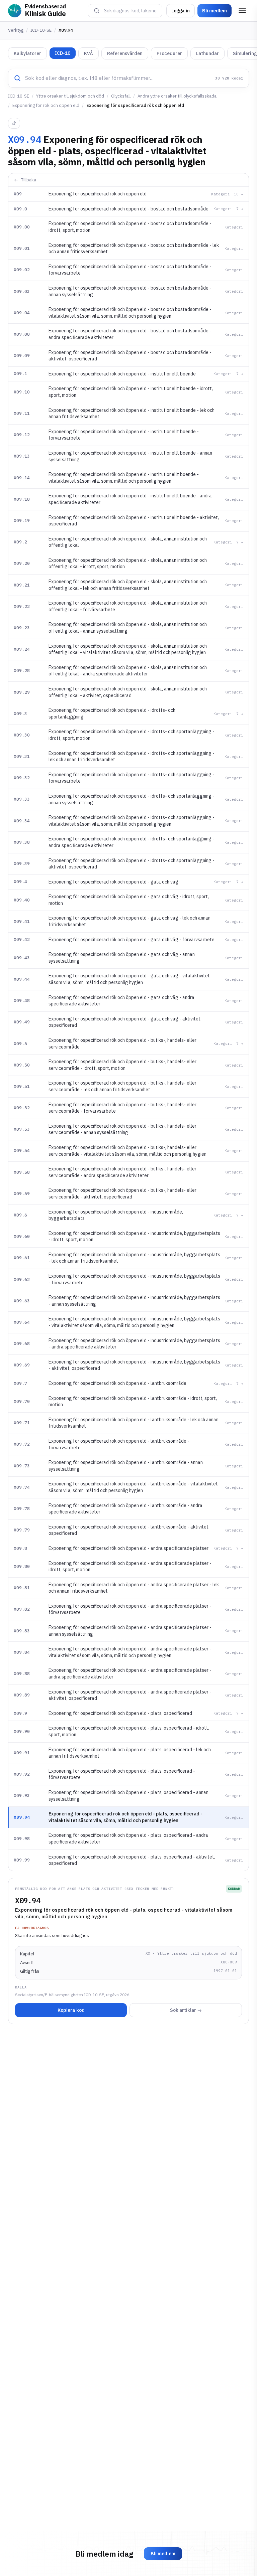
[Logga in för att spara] (14, 123)
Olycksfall (121, 96)
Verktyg (16, 30)
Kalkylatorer (27, 53)
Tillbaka (29, 180)
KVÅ (89, 53)
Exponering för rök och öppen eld (46, 105)
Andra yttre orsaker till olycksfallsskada (177, 96)
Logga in (181, 11)
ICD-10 (63, 53)
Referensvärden (125, 53)
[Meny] (242, 11)
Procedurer (169, 53)
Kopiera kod (71, 2010)
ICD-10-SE (41, 30)
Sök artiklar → (186, 2010)
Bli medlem (215, 11)
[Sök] (97, 11)
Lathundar (207, 53)
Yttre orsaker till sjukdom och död (70, 96)
